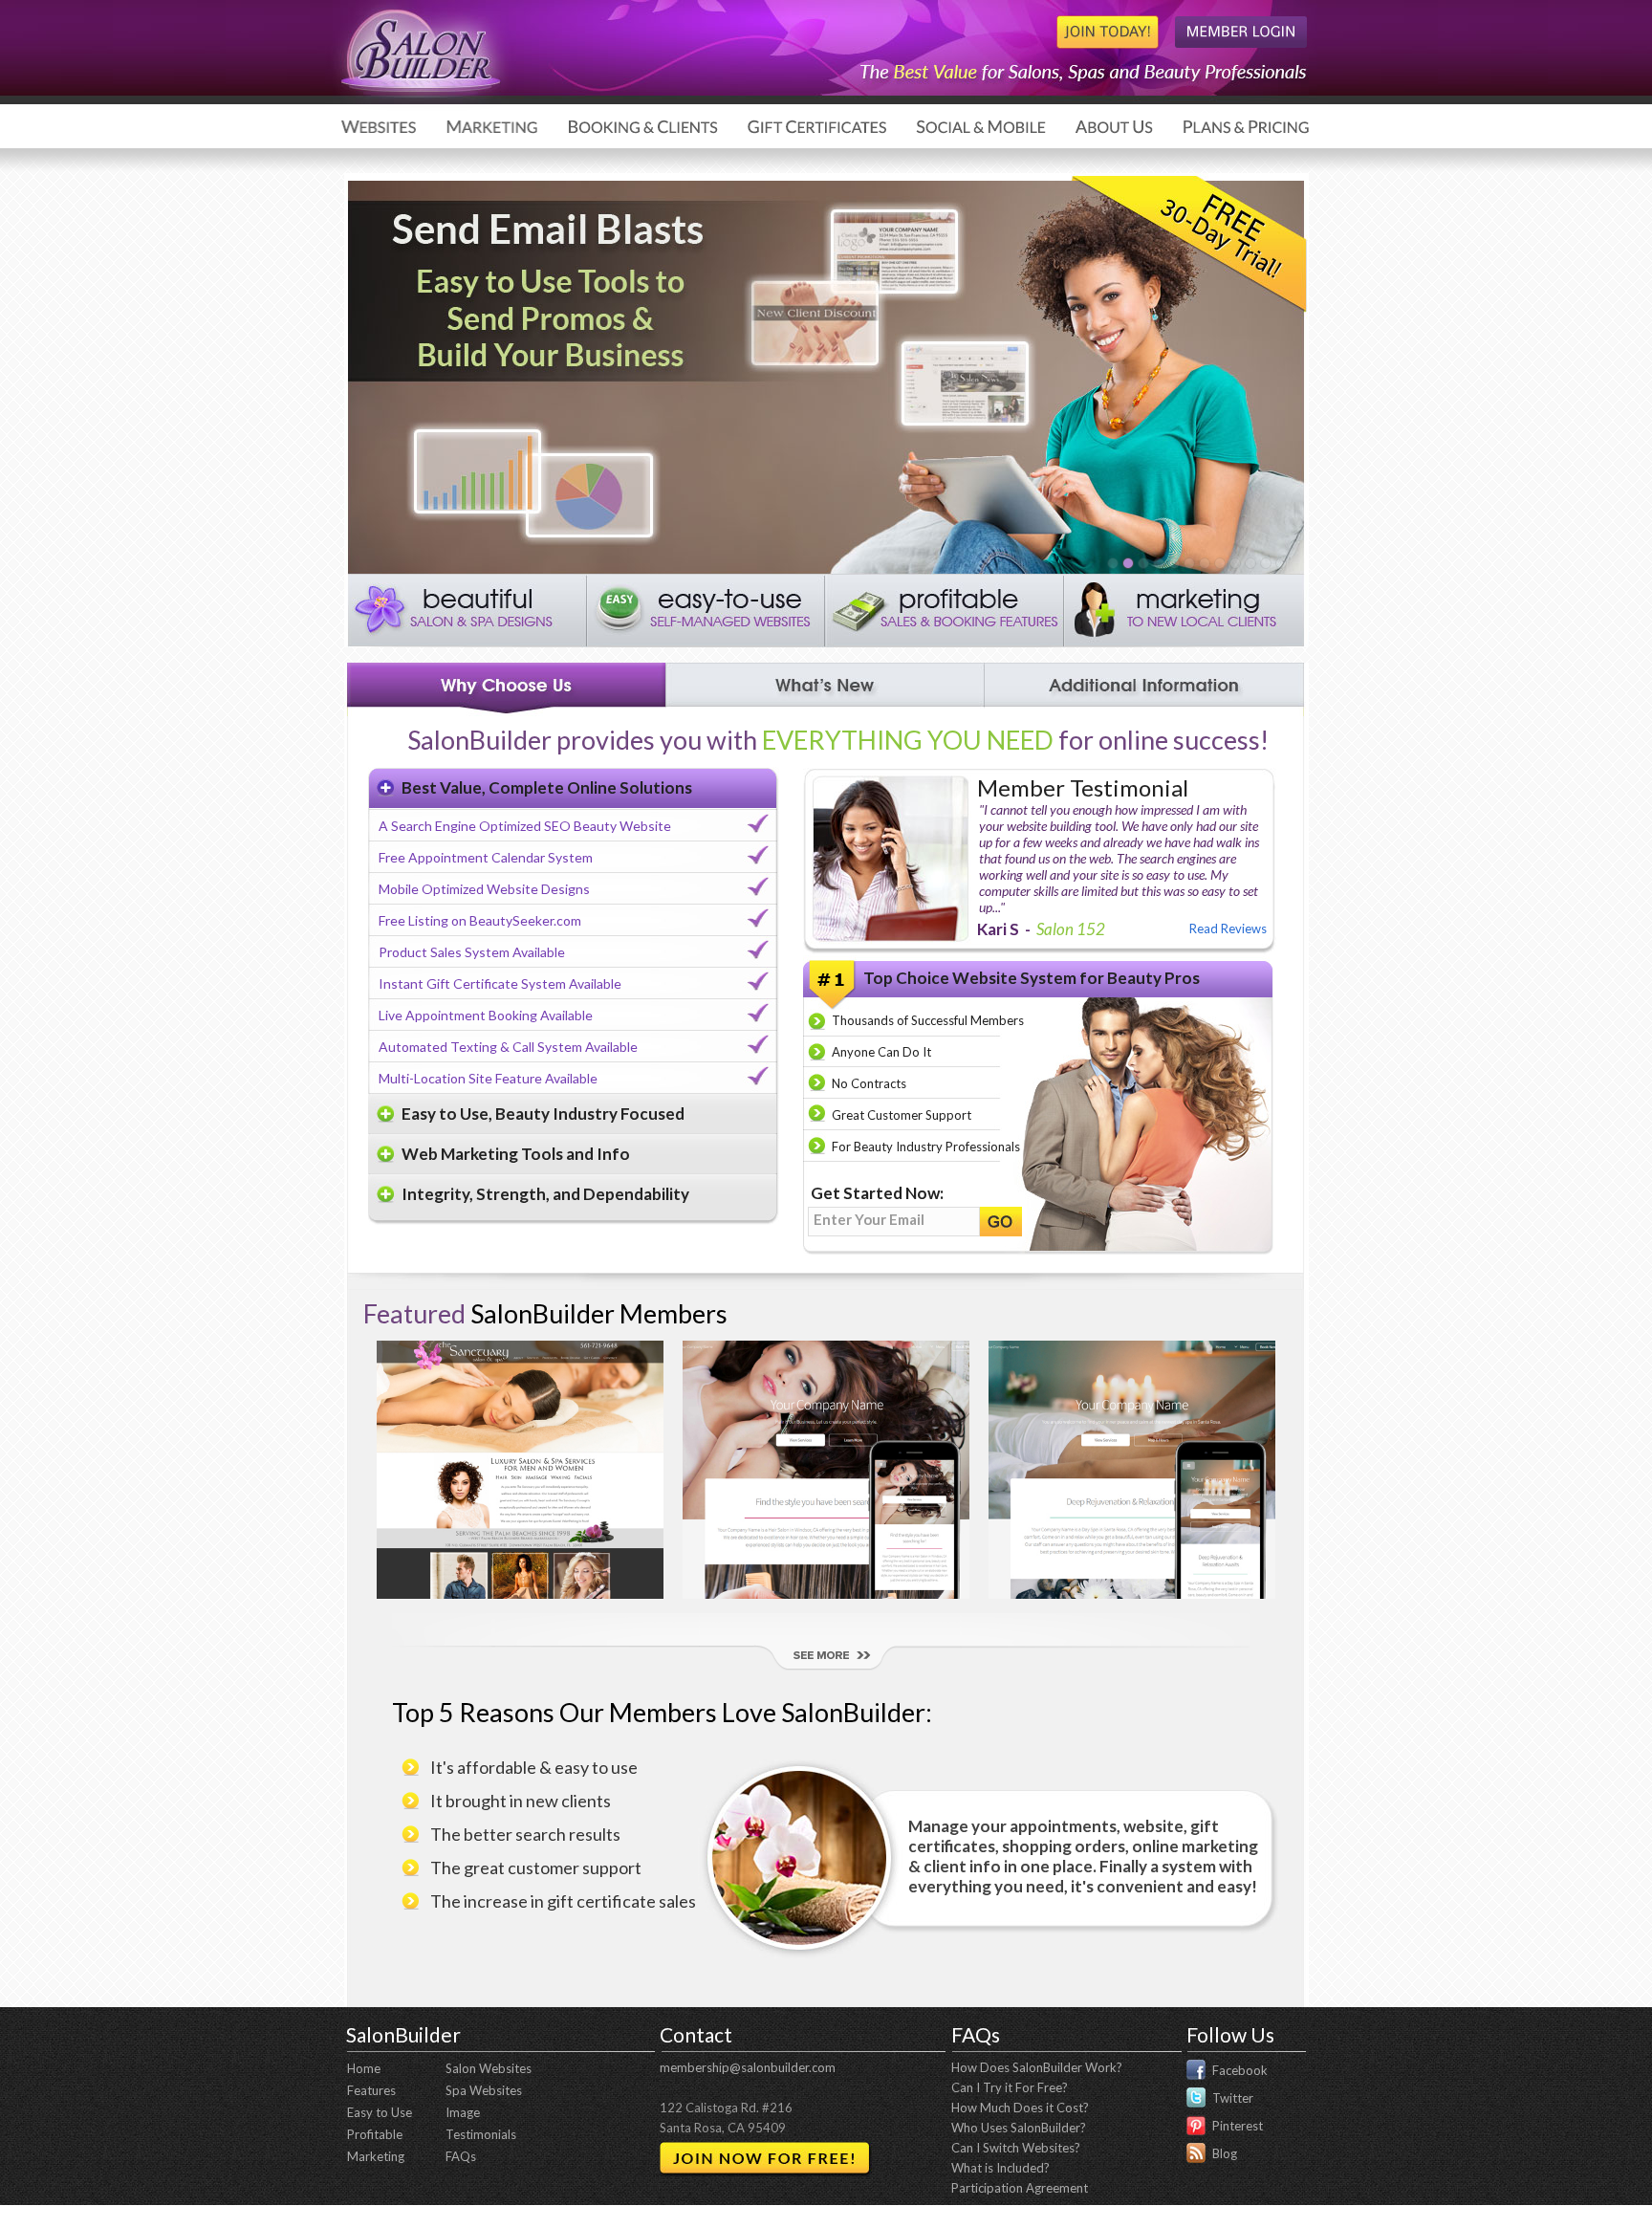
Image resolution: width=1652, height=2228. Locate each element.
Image (463, 2112)
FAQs (461, 2156)
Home (364, 2068)
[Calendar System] (1142, 563)
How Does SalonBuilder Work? (1037, 2067)
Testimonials (481, 2134)
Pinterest (1238, 2126)
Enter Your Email (869, 1219)
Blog (1225, 2153)
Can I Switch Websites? (1016, 2148)
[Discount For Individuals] (1173, 563)
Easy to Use (380, 2112)
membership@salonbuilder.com (748, 2067)
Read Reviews (1228, 928)
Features (371, 2090)
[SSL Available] (1219, 563)
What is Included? (1000, 2168)
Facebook (1240, 2070)
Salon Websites (489, 2068)
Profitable (375, 2134)
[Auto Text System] (1112, 563)
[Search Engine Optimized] (1265, 563)
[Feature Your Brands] (1280, 563)
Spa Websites (484, 2090)
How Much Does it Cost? (1020, 2108)
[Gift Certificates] (1204, 563)
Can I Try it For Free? (1010, 2087)
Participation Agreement (1020, 2188)
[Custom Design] (1250, 563)
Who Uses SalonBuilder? (1019, 2128)
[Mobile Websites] (1234, 563)
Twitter (1233, 2098)
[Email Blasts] (1127, 563)
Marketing (376, 2156)
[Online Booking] (1188, 563)
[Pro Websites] (1158, 563)
